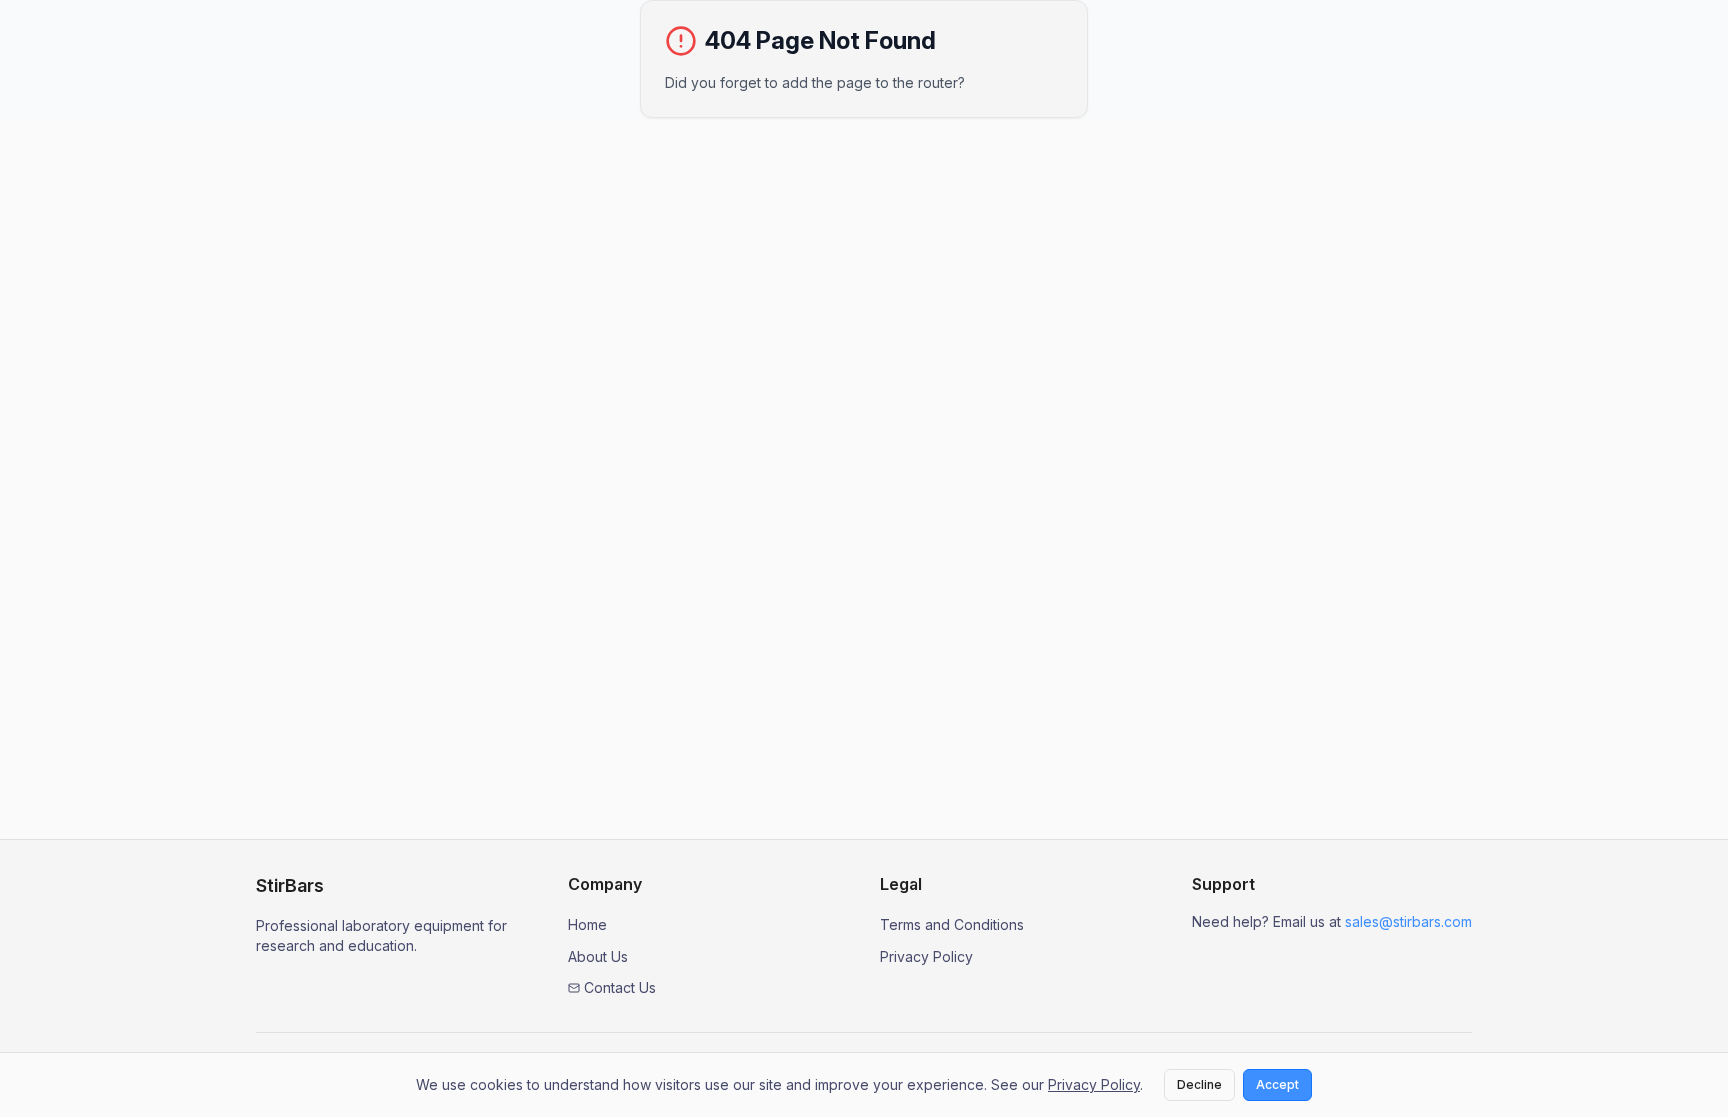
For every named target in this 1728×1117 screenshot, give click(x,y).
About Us (598, 956)
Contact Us (620, 987)
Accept (1277, 1084)
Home (587, 924)
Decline (1199, 1084)
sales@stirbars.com (1408, 921)
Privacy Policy (926, 956)
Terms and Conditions (952, 924)
